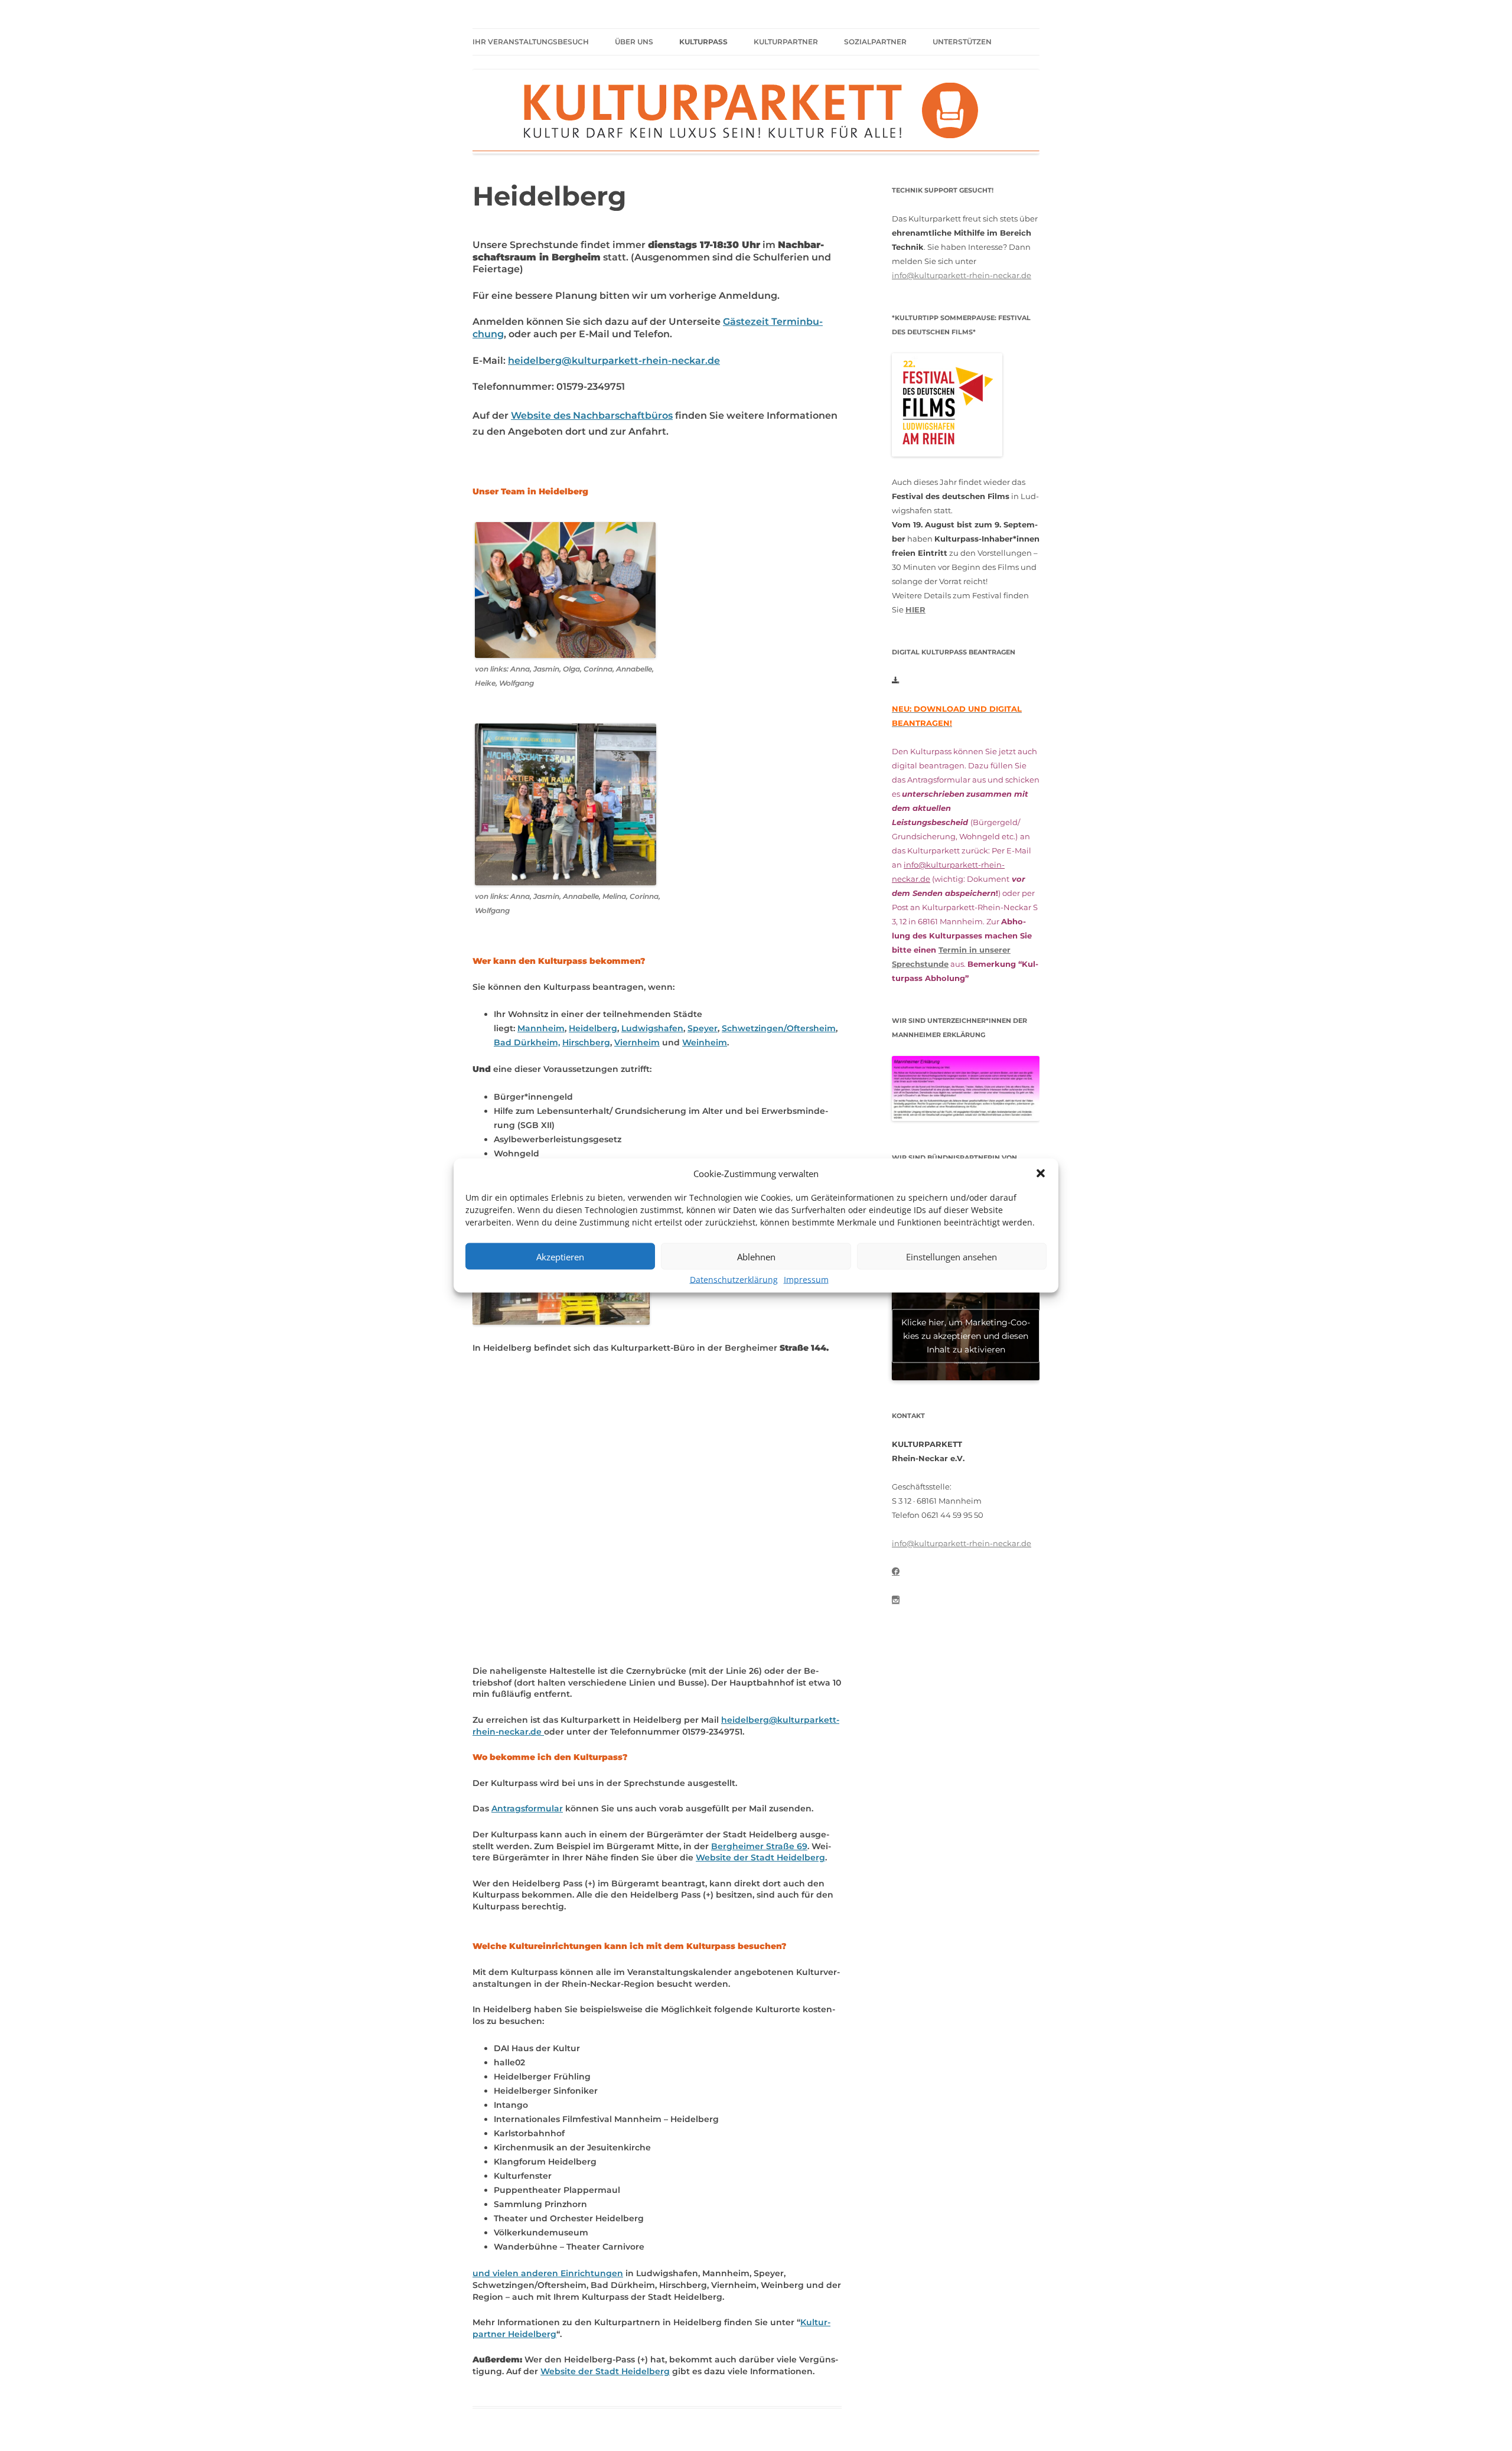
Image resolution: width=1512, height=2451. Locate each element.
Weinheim (705, 1042)
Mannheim (541, 1028)
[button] (1041, 1174)
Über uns (634, 42)
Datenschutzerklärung (734, 1280)
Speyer (703, 1028)
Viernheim (637, 1042)
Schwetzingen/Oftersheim (779, 1028)
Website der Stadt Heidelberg (760, 1857)
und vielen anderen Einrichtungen (548, 2273)
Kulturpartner (786, 42)
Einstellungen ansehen (951, 1256)
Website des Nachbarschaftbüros (592, 415)
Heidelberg (593, 1028)
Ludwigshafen (652, 1028)
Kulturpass (703, 42)
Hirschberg (586, 1042)
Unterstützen (962, 42)
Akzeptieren (560, 1256)
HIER (915, 610)
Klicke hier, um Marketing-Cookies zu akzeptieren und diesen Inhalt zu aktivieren (966, 1335)
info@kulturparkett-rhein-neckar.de (962, 275)
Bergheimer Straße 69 (759, 1846)
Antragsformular (527, 1808)
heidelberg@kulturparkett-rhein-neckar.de (614, 361)
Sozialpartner (875, 42)
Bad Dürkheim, (527, 1042)
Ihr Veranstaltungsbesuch (531, 42)
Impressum (806, 1280)
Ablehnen (756, 1256)
